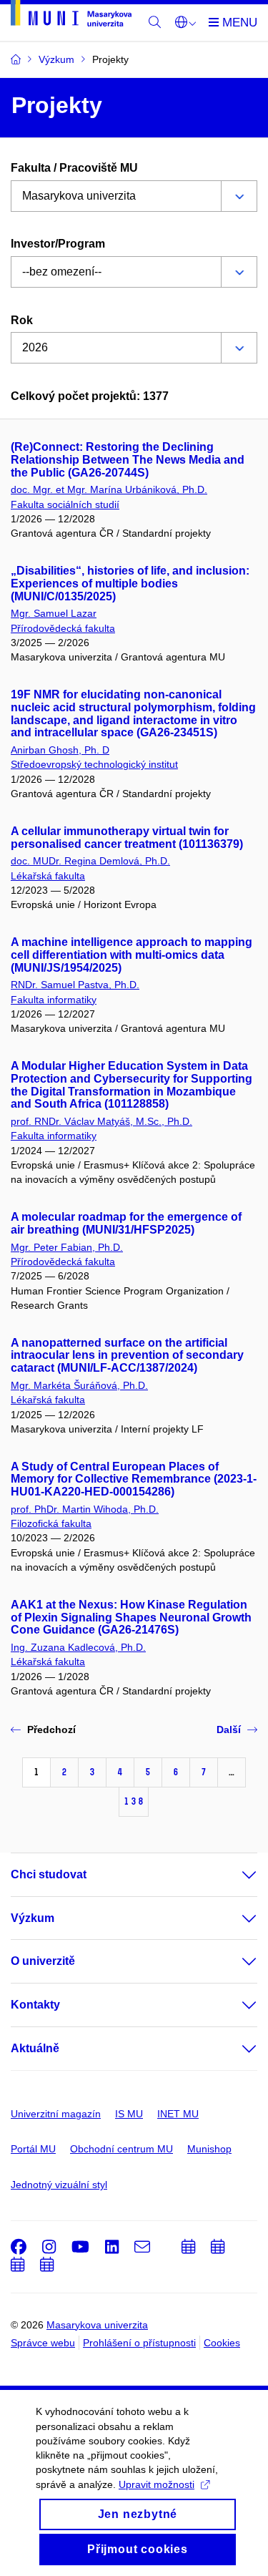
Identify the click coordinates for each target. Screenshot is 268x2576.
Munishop (209, 2149)
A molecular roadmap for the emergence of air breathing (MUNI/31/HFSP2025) (126, 1223)
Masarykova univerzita (97, 2325)
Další (229, 1729)
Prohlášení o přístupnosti (139, 2343)
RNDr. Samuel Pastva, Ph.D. (75, 985)
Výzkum (33, 1918)
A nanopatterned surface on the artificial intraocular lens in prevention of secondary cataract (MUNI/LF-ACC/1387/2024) (127, 1356)
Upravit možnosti (157, 2484)
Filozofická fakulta (51, 1523)
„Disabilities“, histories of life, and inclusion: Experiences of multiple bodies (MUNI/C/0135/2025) (130, 584)
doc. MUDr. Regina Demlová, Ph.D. (90, 861)
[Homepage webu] (71, 16)
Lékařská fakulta (48, 876)
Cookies (222, 2343)
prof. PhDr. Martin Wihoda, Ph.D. (85, 1509)
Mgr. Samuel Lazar (54, 613)
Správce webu (43, 2343)
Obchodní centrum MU (121, 2149)
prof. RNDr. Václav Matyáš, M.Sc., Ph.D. (101, 1121)
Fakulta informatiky (54, 1000)
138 (134, 1801)
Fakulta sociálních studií (65, 504)
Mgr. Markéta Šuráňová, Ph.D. (79, 1385)
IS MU (129, 2114)
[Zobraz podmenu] (235, 1875)
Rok (22, 320)
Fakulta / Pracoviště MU (74, 168)
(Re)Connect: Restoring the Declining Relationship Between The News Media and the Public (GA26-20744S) (128, 460)
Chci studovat (49, 1874)
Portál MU (33, 2149)
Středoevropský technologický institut (94, 764)
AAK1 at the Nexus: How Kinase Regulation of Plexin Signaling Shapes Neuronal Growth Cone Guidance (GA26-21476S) (131, 1618)
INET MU (178, 2114)
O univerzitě (43, 1961)
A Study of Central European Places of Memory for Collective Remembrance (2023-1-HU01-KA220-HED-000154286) (134, 1479)
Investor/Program (58, 244)
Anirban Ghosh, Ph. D (60, 750)
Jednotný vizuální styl (59, 2185)
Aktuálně (35, 2048)
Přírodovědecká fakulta (63, 628)
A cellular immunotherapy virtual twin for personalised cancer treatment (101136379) (127, 838)
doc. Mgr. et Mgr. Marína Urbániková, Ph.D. (109, 489)
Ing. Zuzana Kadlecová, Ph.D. (78, 1647)
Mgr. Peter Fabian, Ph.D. (67, 1247)
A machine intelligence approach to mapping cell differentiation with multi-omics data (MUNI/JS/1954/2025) (131, 955)
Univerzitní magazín (56, 2114)
